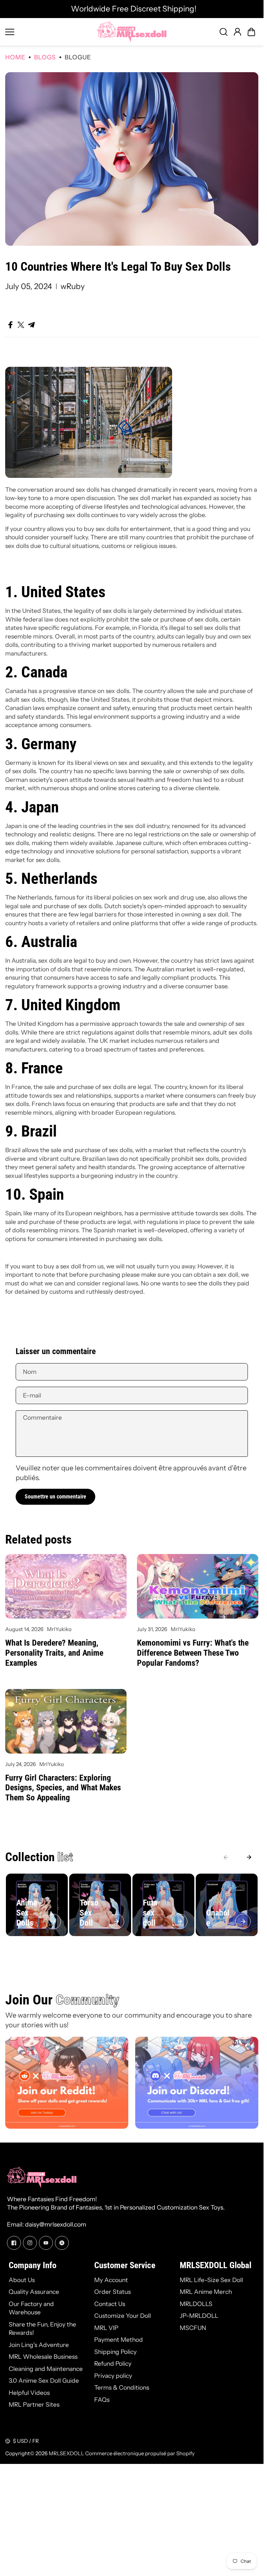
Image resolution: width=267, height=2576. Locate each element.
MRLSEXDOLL (66, 2453)
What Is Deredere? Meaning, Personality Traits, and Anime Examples (54, 1653)
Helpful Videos (29, 2393)
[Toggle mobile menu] (49, 32)
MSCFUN (193, 2328)
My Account (111, 2280)
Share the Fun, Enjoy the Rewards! (42, 2329)
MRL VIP (106, 2328)
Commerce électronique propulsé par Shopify (140, 2453)
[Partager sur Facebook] (10, 325)
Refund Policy (113, 2363)
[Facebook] (14, 2243)
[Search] (224, 32)
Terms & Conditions (122, 2387)
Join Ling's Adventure (39, 2345)
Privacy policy (113, 2376)
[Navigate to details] (53, 1922)
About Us (22, 2280)
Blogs (45, 57)
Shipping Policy (115, 2352)
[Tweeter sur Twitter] (21, 325)
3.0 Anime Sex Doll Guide (44, 2380)
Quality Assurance (34, 2292)
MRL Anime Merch (206, 2292)
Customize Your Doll (123, 2316)
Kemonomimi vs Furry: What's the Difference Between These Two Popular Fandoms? (193, 1653)
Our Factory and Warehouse (31, 2308)
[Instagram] (30, 2243)
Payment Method (119, 2339)
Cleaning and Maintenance (46, 2369)
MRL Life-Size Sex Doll (211, 2280)
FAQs (102, 2400)
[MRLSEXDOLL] (132, 32)
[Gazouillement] (62, 2243)
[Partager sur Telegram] (31, 325)
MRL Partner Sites (34, 2404)
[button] (251, 32)
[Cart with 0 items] (251, 32)
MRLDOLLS (196, 2304)
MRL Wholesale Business (43, 2357)
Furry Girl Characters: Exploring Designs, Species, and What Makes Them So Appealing (63, 1788)
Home (15, 57)
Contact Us (110, 2304)
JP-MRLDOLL (199, 2316)
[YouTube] (46, 2243)
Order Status (112, 2292)
